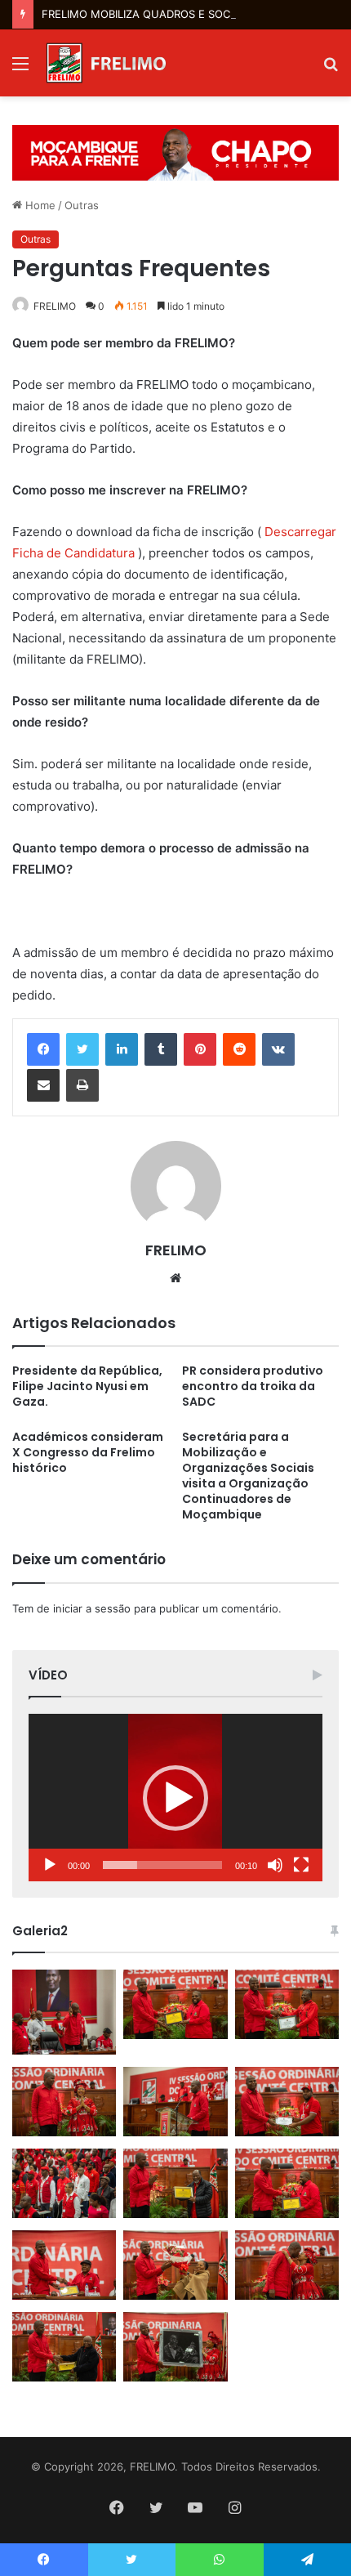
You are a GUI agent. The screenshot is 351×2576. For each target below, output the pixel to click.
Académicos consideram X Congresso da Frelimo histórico (88, 1452)
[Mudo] (275, 1865)
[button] (175, 1798)
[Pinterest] (200, 1049)
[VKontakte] (278, 1049)
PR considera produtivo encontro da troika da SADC (253, 1386)
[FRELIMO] (106, 63)
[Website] (175, 1278)
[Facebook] (43, 1049)
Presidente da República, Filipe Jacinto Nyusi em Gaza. (87, 1386)
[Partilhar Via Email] (43, 1085)
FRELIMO (55, 306)
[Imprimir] (82, 1085)
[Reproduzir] (50, 1865)
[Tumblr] (161, 1049)
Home (39, 205)
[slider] (162, 1865)
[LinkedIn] (122, 1049)
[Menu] (20, 69)
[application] (175, 1798)
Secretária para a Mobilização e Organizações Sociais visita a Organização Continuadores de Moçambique (248, 1476)
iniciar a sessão (92, 1608)
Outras (82, 205)
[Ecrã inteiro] (301, 1865)
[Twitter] (82, 1049)
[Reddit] (239, 1049)
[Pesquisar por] (331, 69)
